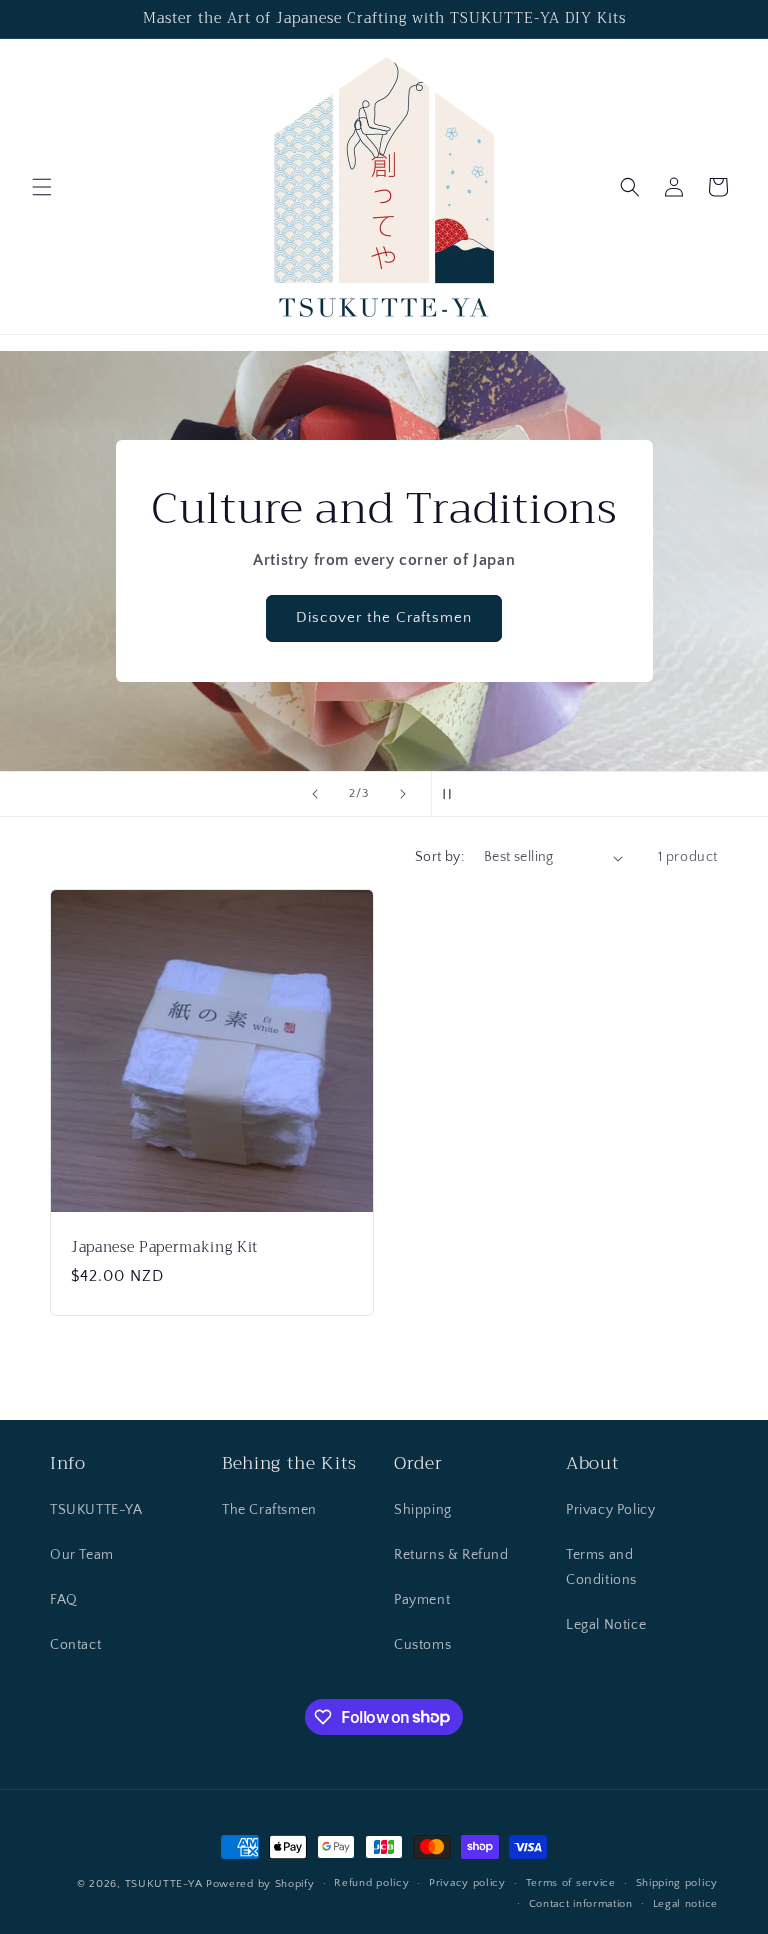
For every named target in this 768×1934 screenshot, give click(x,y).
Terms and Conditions (601, 1567)
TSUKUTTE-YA (96, 1510)
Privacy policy (467, 1883)
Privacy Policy (610, 1510)
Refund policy (371, 1883)
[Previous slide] (315, 794)
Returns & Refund (451, 1555)
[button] (42, 187)
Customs (422, 1645)
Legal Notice (606, 1625)
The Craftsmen (269, 1510)
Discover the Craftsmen (384, 618)
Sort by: (439, 857)
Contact (75, 1645)
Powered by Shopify (260, 1884)
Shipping (423, 1510)
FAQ (64, 1600)
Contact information (581, 1904)
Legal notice (685, 1904)
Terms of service (571, 1883)
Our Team (82, 1555)
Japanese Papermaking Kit (164, 1248)
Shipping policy (677, 1883)
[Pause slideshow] (453, 794)
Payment (422, 1600)
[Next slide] (403, 794)
